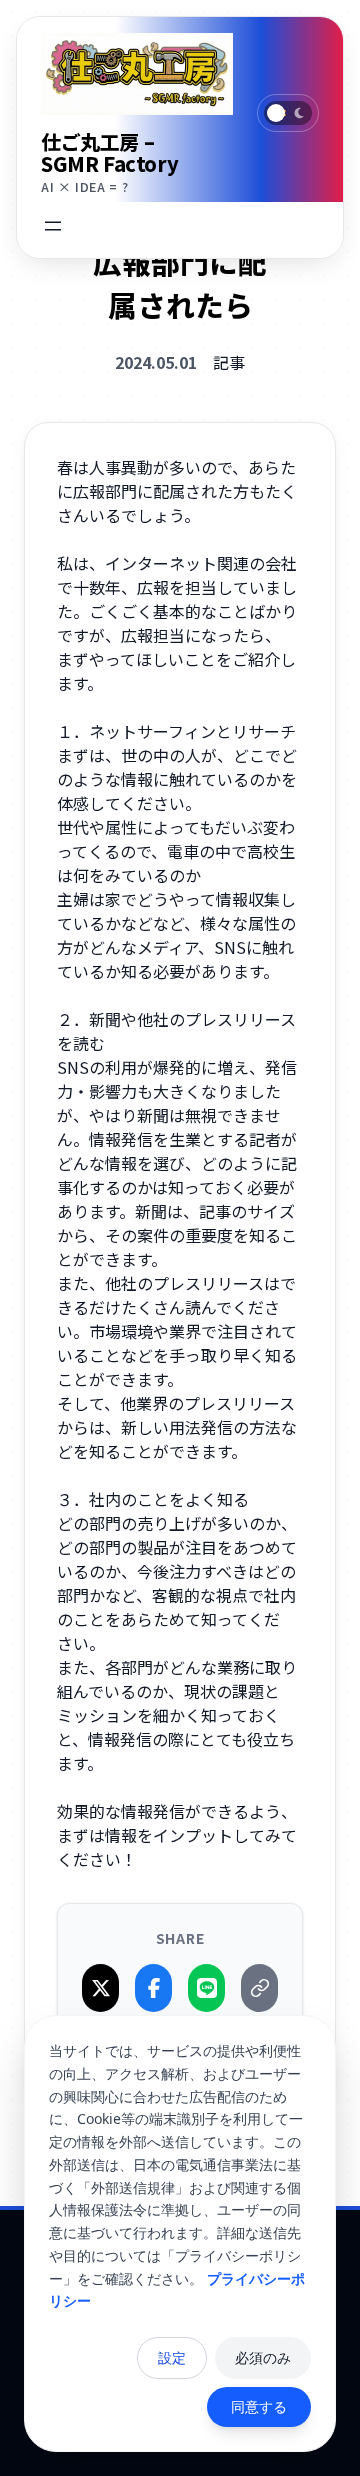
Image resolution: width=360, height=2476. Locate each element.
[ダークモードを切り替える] (288, 113)
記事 (229, 362)
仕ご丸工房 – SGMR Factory (109, 152)
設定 (172, 2357)
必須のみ (263, 2357)
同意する (259, 2406)
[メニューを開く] (53, 226)
